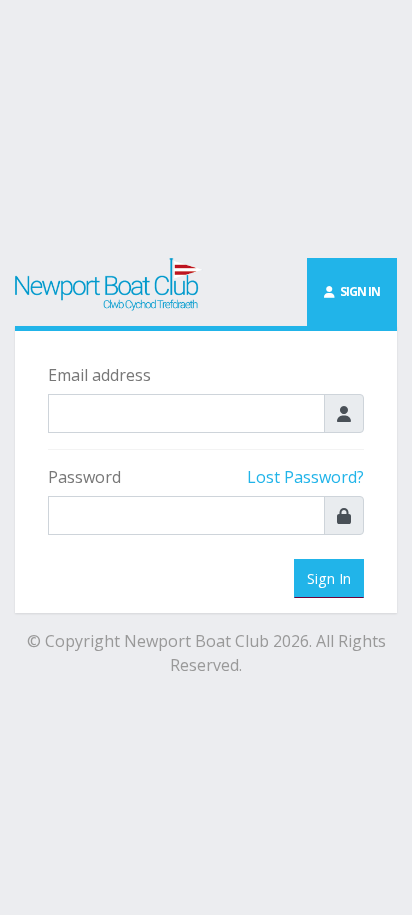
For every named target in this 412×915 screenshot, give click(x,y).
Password (84, 477)
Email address (99, 375)
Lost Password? (305, 477)
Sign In (329, 578)
